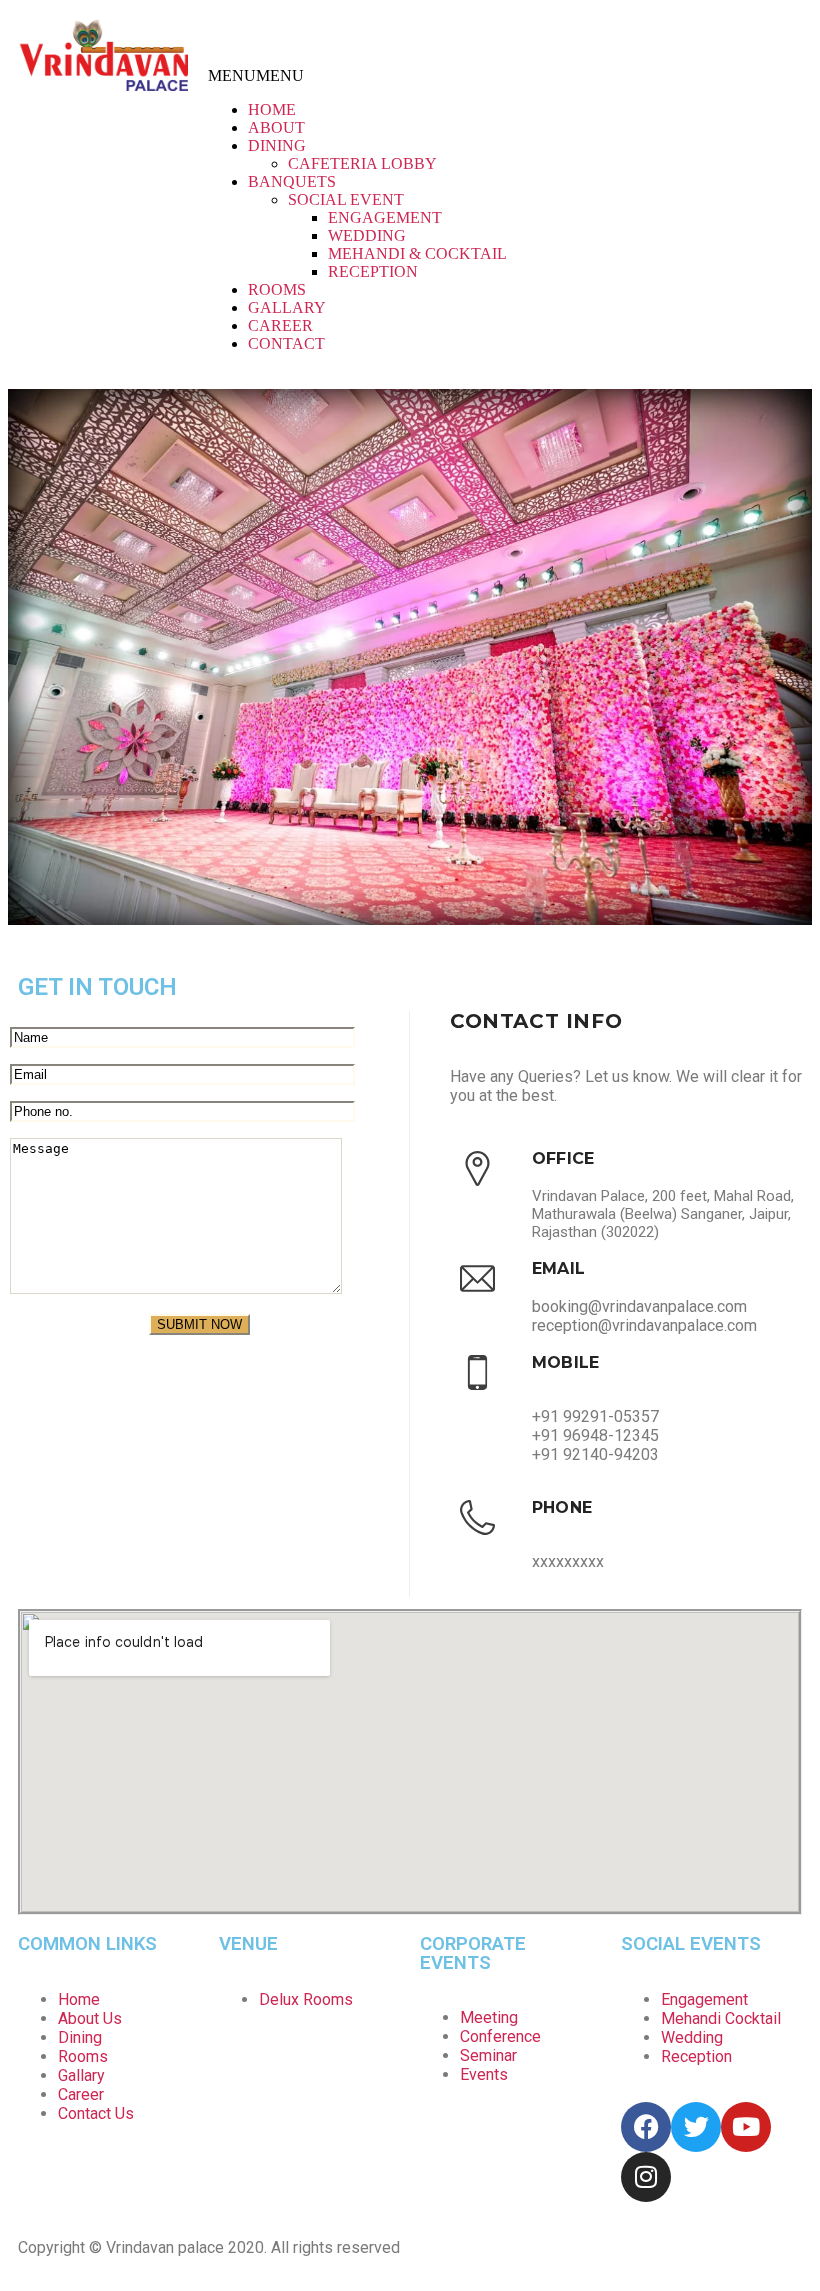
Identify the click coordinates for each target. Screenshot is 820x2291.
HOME (272, 109)
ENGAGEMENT (385, 217)
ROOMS (277, 289)
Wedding (692, 2037)
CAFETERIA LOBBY (362, 163)
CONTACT (286, 343)
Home (79, 1999)
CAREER (280, 325)
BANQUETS (292, 181)
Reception (696, 2056)
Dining (80, 2037)
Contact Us (96, 2113)
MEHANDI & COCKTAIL (417, 253)
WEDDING (367, 235)
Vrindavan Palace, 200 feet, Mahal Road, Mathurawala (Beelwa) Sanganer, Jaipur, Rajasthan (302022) (663, 1214)
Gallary (81, 2075)
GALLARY (287, 307)
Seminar (488, 2055)
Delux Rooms (306, 1999)
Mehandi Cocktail (721, 2018)
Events (484, 2074)
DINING (277, 145)
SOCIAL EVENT (346, 199)
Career (81, 2094)
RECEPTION (373, 271)
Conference (500, 2036)
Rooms (83, 2056)
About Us (90, 2018)
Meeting (489, 2017)
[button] (256, 75)
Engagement (704, 1999)
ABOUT (276, 127)
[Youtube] (782, 35)
